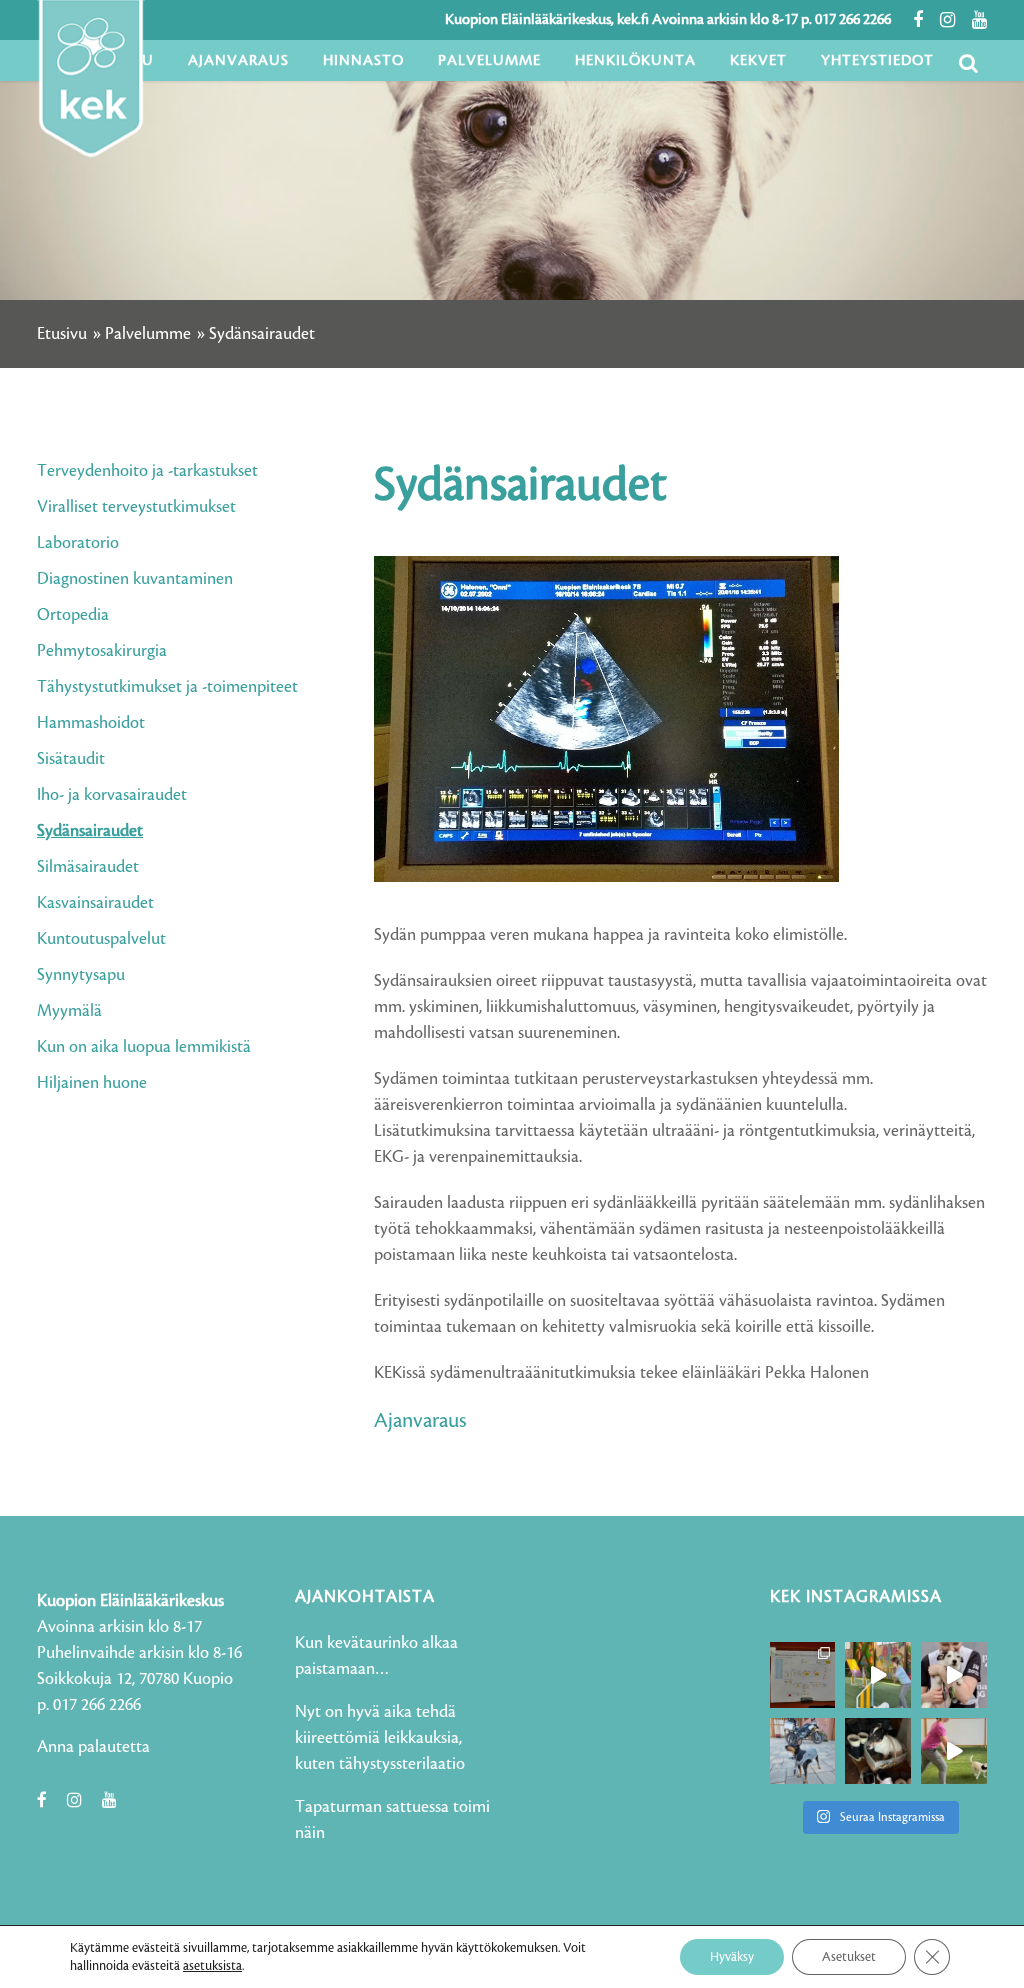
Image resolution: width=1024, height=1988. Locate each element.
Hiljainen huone (92, 1083)
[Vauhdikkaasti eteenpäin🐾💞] (878, 1675)
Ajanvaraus (420, 1421)
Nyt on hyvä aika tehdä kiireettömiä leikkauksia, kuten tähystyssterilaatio (380, 1738)
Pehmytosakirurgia (102, 651)
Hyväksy (732, 1957)
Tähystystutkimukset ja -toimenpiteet (167, 687)
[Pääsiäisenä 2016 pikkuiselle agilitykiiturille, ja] (954, 1675)
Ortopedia (73, 615)
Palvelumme (148, 334)
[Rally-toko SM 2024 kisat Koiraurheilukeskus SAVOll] (803, 1675)
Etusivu (62, 334)
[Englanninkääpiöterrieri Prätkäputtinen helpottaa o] (803, 1751)
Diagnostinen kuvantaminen (135, 579)
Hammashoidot (91, 723)
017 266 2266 (853, 20)
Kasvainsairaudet (95, 903)
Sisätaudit (71, 759)
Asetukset (849, 1957)
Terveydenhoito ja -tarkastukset (147, 471)
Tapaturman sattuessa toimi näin (392, 1820)
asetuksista (212, 1966)
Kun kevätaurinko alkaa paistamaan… (376, 1656)
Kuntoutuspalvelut (101, 939)
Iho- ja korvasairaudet (112, 795)
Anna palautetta (93, 1747)
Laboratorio (78, 543)
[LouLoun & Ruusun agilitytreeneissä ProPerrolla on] (954, 1751)
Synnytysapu (81, 975)
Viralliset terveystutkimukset (136, 507)
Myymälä (69, 1011)
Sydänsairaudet (90, 831)
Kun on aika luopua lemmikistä (144, 1047)
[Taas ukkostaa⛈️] (878, 1751)
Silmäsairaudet (88, 867)
